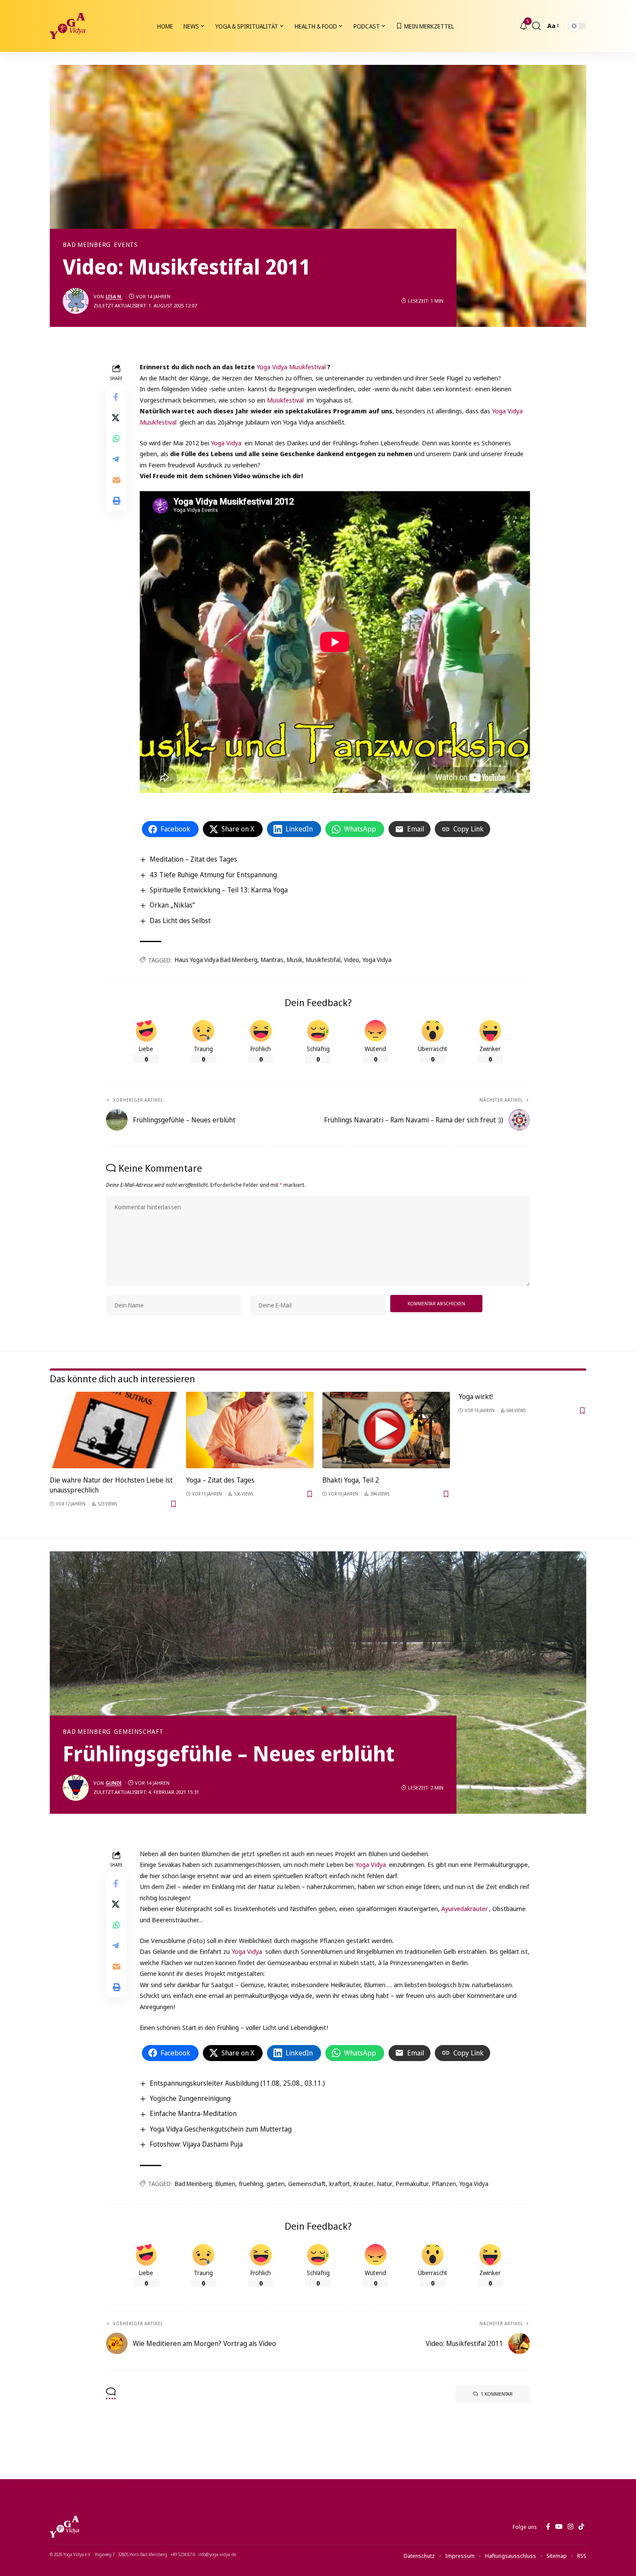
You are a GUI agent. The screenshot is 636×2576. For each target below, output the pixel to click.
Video (352, 960)
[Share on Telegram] (116, 459)
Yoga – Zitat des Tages (220, 1480)
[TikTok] (581, 2527)
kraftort (340, 2184)
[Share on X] (116, 418)
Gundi (114, 1783)
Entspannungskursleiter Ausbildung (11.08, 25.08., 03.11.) (237, 2083)
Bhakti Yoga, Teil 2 (351, 1480)
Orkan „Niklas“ (172, 905)
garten (276, 2184)
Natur (385, 2184)
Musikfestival (285, 400)
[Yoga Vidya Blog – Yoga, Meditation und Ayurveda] (64, 2527)
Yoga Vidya (226, 443)
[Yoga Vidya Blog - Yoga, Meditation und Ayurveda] (67, 26)
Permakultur (412, 2184)
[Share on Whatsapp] (116, 438)
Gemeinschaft (138, 1732)
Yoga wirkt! (476, 1397)
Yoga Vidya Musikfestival (291, 367)
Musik (295, 960)
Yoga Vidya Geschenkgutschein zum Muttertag (221, 2129)
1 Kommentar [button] (497, 2394)
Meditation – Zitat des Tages (193, 859)
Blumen (225, 2184)
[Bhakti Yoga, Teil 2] (386, 1430)
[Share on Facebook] (116, 397)
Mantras (272, 960)
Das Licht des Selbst (180, 920)
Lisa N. (114, 296)
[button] (536, 26)
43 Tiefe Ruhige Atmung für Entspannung (213, 875)
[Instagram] (570, 2527)
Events (126, 245)
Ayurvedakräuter (464, 1908)
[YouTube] (559, 2527)
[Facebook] (548, 2527)
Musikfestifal (323, 960)
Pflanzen (444, 2184)
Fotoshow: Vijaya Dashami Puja (196, 2144)
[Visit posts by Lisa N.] (76, 301)
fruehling (251, 2184)
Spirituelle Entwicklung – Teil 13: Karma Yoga (219, 890)
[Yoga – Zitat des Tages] (250, 1430)
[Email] (116, 480)
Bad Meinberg (87, 245)
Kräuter (364, 2184)
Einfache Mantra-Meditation (193, 2113)
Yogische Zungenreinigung (190, 2098)
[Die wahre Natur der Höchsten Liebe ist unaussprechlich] (114, 1430)
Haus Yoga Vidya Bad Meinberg (216, 960)
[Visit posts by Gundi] (76, 1788)
